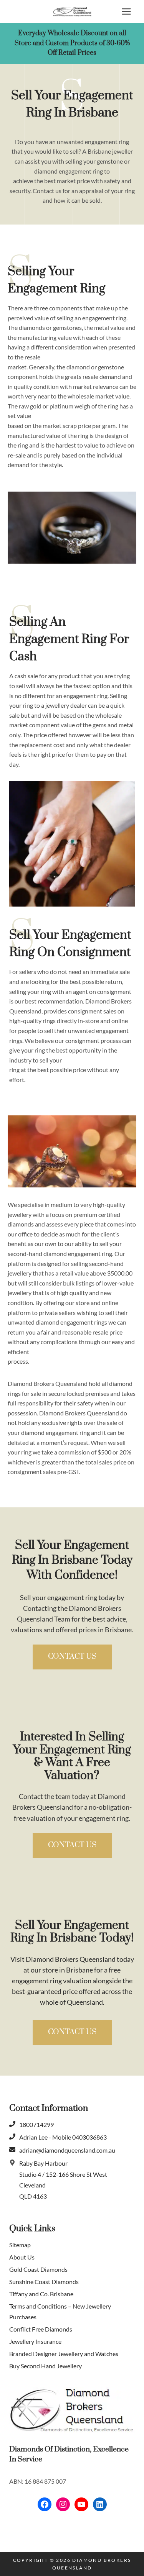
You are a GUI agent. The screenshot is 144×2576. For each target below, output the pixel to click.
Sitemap (20, 2245)
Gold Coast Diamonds (38, 2269)
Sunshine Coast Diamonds (44, 2282)
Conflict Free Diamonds (41, 2329)
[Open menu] (126, 11)
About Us (22, 2257)
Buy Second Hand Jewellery (46, 2366)
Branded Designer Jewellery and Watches (64, 2354)
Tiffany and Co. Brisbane (41, 2294)
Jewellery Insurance (35, 2342)
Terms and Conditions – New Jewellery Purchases (60, 2312)
